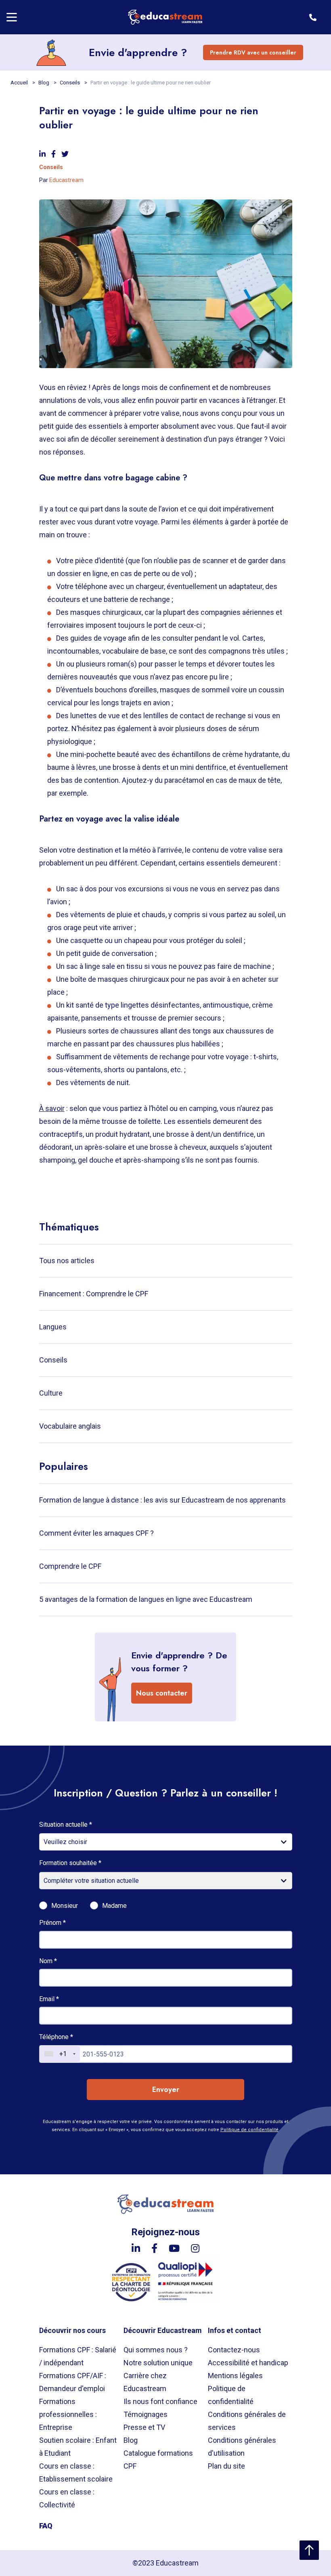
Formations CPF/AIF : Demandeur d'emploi (73, 2382)
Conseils (70, 83)
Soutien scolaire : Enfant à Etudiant (78, 2447)
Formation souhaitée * (70, 1863)
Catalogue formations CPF (158, 2460)
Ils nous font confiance (160, 2401)
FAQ (46, 2526)
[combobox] (60, 2054)
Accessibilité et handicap (248, 2363)
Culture (51, 1393)
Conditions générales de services (247, 2421)
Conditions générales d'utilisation (242, 2447)
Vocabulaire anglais (70, 1426)
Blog (44, 83)
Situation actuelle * (66, 1825)
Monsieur (65, 1906)
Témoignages (146, 2414)
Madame (114, 1906)
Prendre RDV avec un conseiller (253, 52)
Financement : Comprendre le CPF (94, 1294)
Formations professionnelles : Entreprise (68, 2414)
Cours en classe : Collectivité (67, 2498)
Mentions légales (235, 2376)
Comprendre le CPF (70, 1566)
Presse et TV (144, 2427)
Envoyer (166, 2090)
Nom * (48, 1961)
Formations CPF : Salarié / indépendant (78, 2356)
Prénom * (52, 1923)
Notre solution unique (158, 2363)
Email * (49, 1999)
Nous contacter (162, 1693)
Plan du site (226, 2466)
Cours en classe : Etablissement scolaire (76, 2472)
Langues (53, 1327)
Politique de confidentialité (249, 2130)
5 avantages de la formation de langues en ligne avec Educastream (146, 1599)
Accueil (20, 83)
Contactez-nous (234, 2350)
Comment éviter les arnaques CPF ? (96, 1533)
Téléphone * (56, 2037)
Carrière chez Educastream (145, 2382)
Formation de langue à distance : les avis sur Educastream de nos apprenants (162, 1500)
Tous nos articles (67, 1261)
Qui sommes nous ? (156, 2350)
